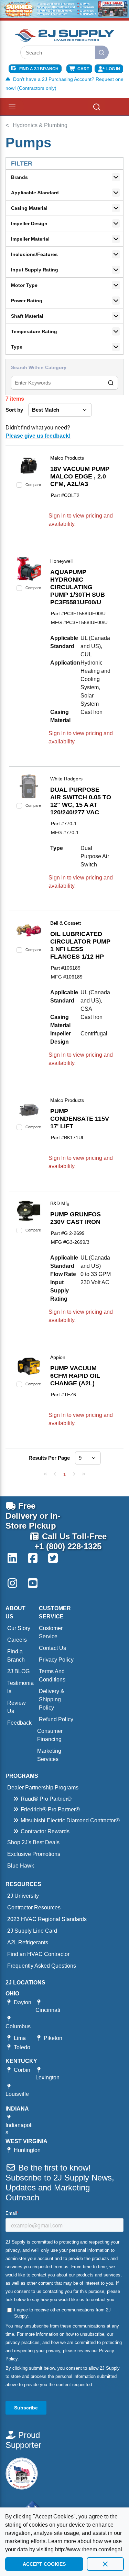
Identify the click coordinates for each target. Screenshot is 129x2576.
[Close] (105, 2564)
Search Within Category (39, 367)
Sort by (14, 410)
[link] (45, 1474)
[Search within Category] (111, 383)
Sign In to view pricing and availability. (81, 520)
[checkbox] (19, 485)
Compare (33, 485)
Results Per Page (49, 1458)
